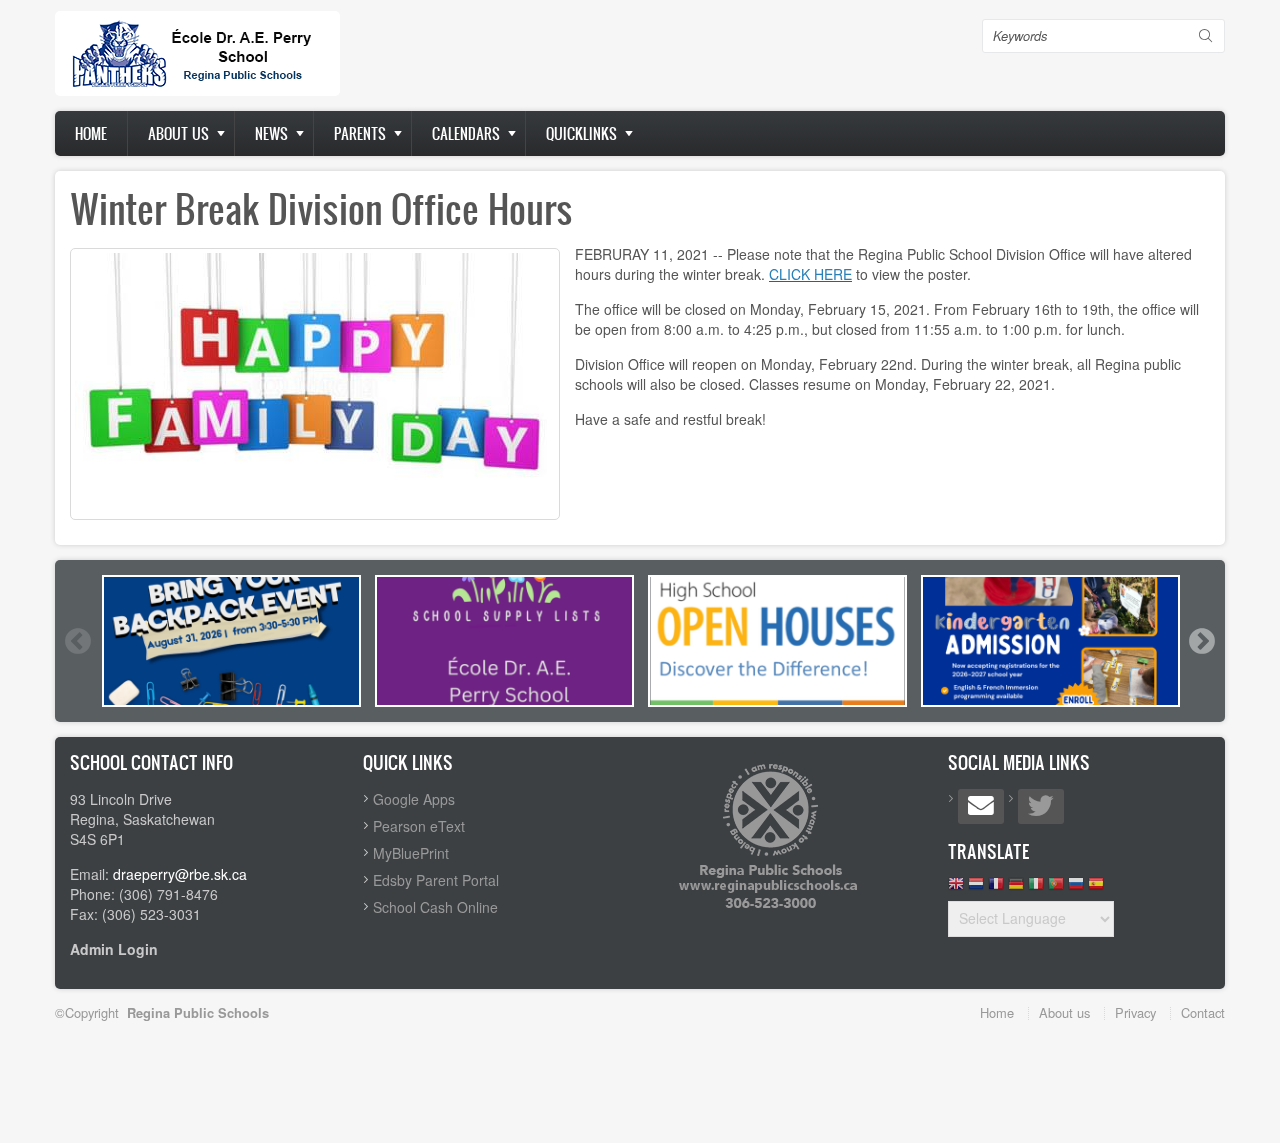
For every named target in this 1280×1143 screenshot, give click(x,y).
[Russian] (1076, 888)
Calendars (466, 133)
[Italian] (1036, 888)
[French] (996, 888)
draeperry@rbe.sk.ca (180, 874)
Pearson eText (419, 826)
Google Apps (414, 799)
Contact (1203, 1012)
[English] (956, 888)
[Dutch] (976, 888)
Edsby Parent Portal (436, 880)
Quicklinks (581, 133)
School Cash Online (435, 907)
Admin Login (114, 949)
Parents (360, 133)
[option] (231, 641)
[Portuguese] (1056, 888)
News (271, 133)
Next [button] (1201, 641)
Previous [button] (77, 641)
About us (178, 133)
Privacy (1135, 1012)
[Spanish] (1096, 888)
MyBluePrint (411, 853)
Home (91, 133)
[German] (1016, 888)
